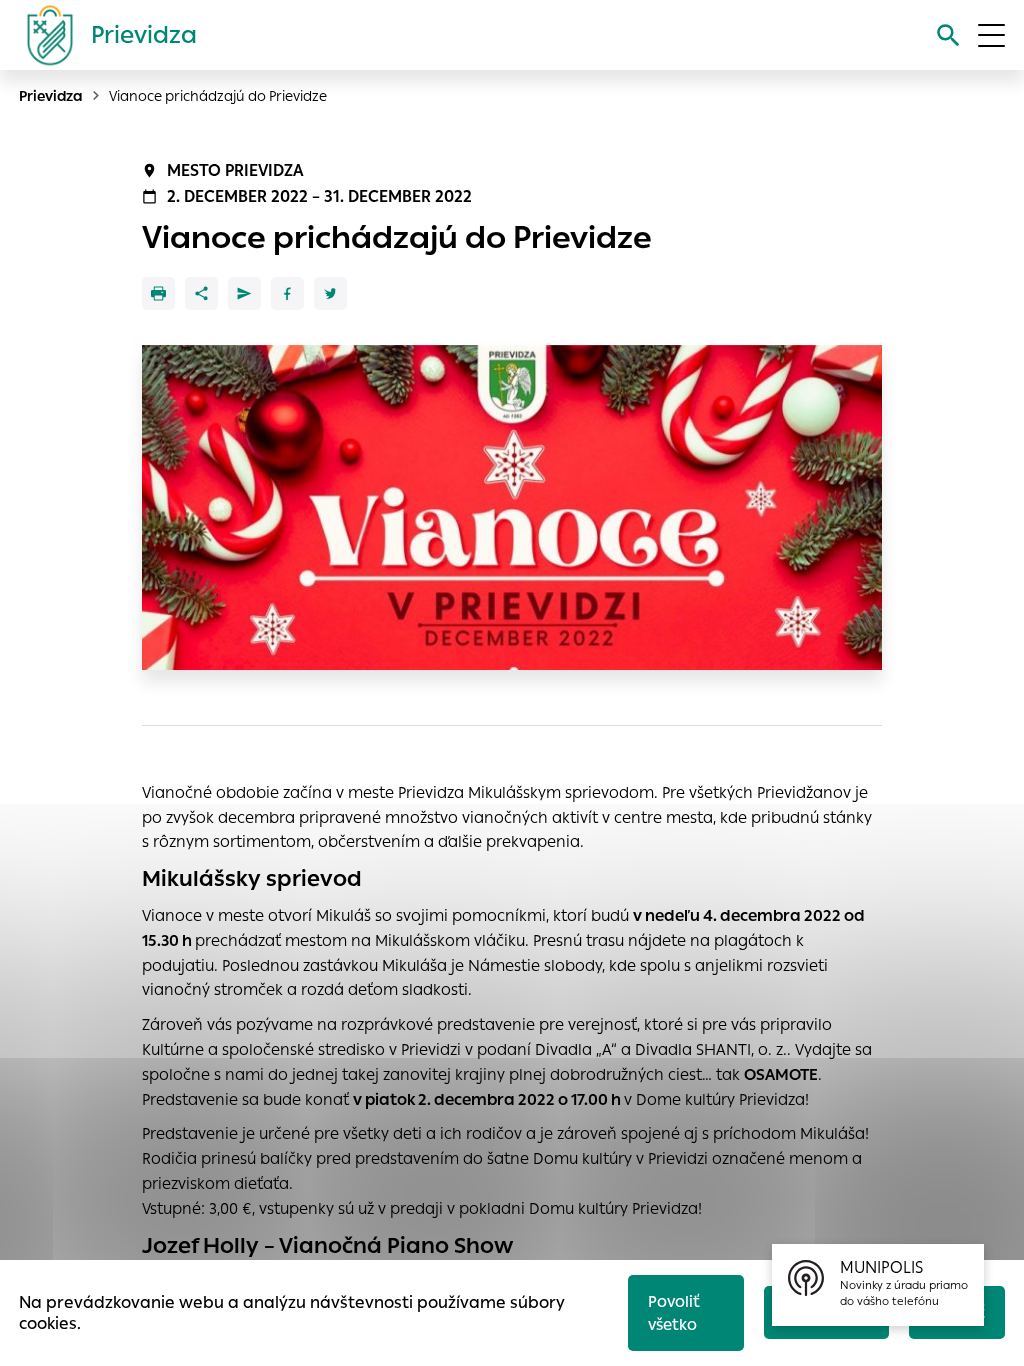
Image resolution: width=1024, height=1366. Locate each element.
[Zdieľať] (201, 293)
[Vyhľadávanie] (948, 35)
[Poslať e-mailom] (244, 293)
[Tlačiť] (158, 293)
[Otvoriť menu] (991, 35)
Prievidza (51, 96)
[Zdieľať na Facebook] (287, 293)
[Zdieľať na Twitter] (330, 293)
